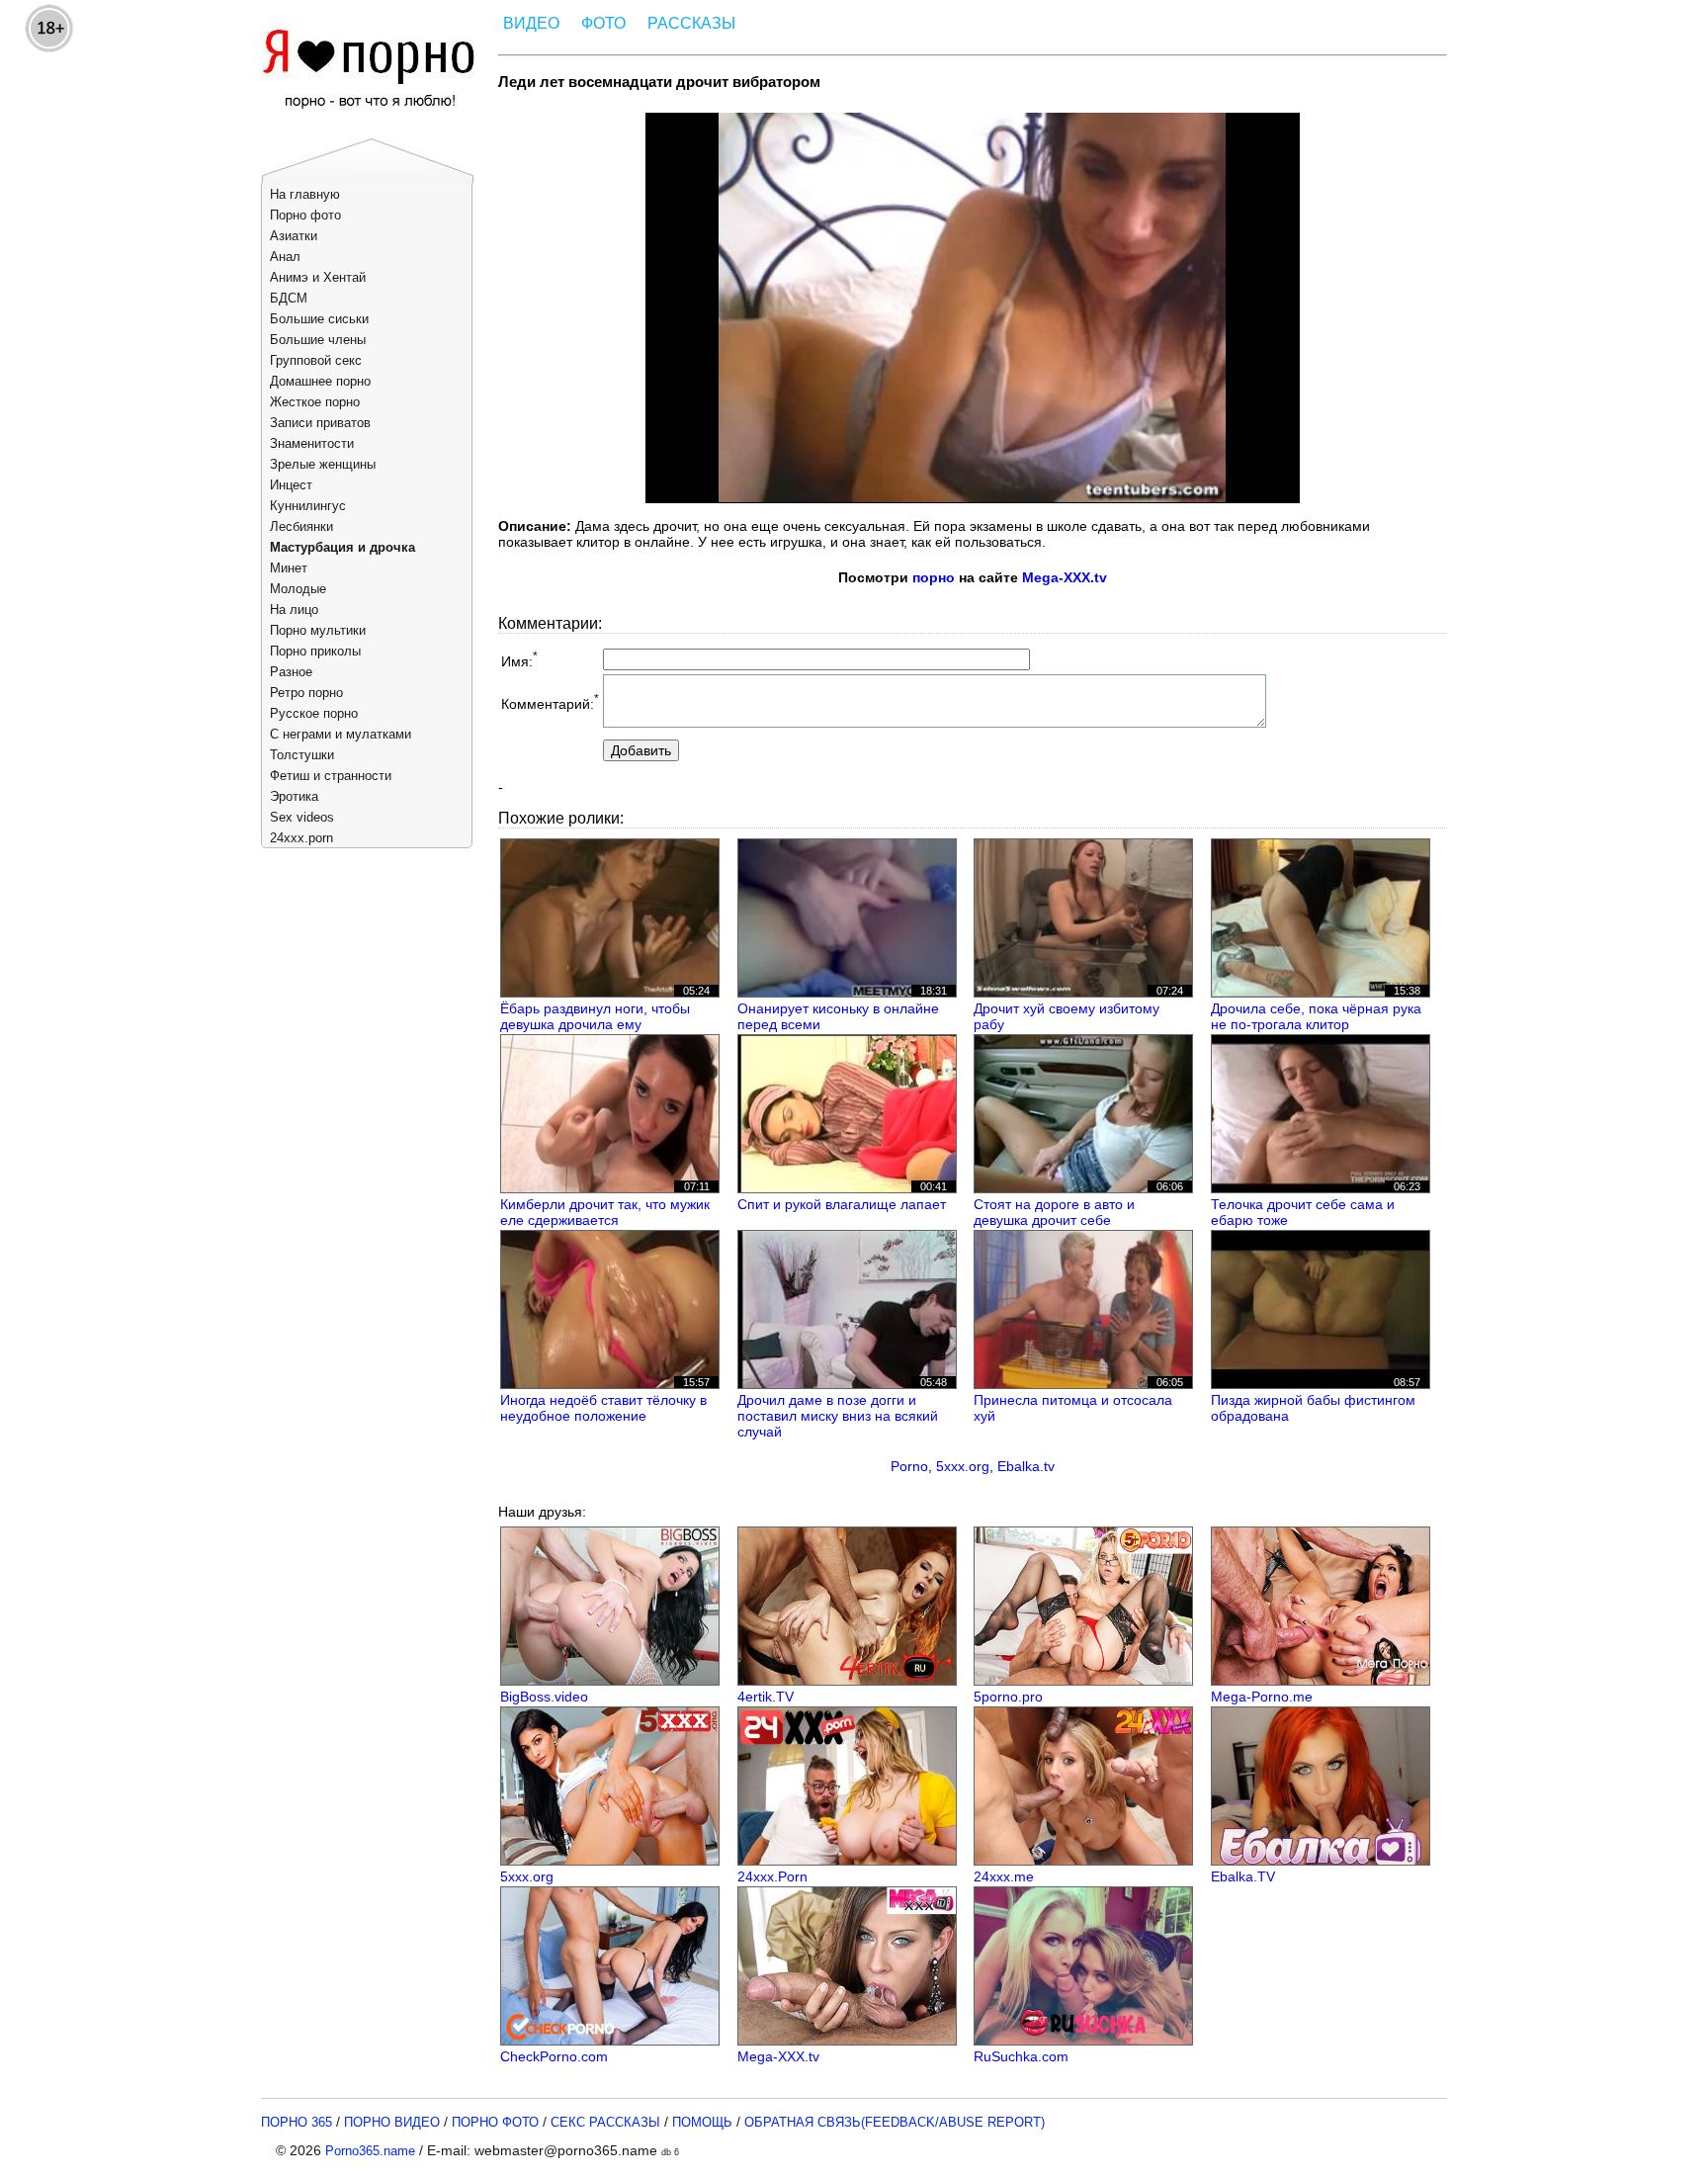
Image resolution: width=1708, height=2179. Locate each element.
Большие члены (318, 340)
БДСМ (289, 298)
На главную (305, 194)
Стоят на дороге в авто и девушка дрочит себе (1054, 1212)
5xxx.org (963, 1466)
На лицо (294, 610)
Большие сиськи (319, 319)
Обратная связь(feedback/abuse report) (895, 2122)
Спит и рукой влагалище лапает (842, 1204)
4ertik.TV (766, 1697)
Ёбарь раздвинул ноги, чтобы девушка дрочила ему (595, 1016)
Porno (909, 1466)
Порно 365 (297, 2122)
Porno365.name (370, 2151)
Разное (291, 672)
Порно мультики (318, 630)
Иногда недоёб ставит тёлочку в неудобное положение (603, 1408)
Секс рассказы (605, 2122)
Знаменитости (312, 443)
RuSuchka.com (1021, 2056)
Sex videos (302, 817)
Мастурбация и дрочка (342, 547)
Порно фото (305, 215)
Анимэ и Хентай (318, 277)
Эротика (294, 796)
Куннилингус (308, 506)
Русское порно (314, 713)
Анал (285, 257)
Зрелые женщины (323, 464)
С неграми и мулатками (341, 734)
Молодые (298, 589)
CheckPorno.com (554, 2056)
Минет (289, 568)
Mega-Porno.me (1262, 1697)
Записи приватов (320, 423)
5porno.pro (1008, 1697)
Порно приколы (315, 651)
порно (934, 577)
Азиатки (294, 236)
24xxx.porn (301, 838)
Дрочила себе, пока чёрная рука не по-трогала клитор (1316, 1016)
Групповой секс (316, 360)
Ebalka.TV (1243, 1876)
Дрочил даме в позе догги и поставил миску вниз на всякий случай (838, 1416)
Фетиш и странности (331, 776)
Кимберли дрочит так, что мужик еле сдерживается (605, 1212)
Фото (603, 23)
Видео (531, 23)
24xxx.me (1004, 1876)
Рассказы (691, 23)
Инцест (291, 485)
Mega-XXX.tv (1065, 577)
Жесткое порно (315, 402)
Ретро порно (306, 693)
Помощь (702, 2122)
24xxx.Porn (772, 1876)
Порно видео (392, 2122)
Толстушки (302, 755)
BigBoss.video (544, 1697)
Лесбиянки (301, 526)
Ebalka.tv (1026, 1466)
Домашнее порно (320, 381)
